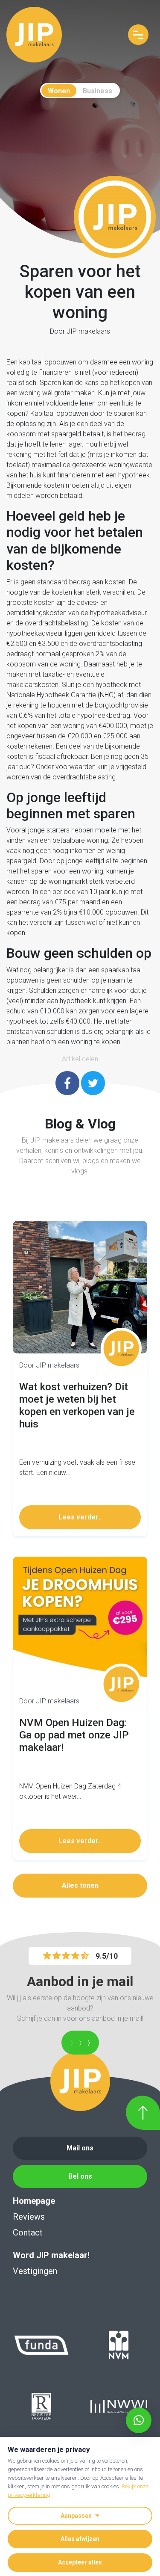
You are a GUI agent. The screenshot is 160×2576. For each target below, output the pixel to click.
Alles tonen (80, 1885)
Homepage (34, 2201)
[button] (139, 2420)
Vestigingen (35, 2271)
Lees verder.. (80, 1517)
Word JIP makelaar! (51, 2255)
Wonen (59, 91)
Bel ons (80, 2176)
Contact (28, 2233)
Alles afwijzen (80, 2539)
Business (97, 91)
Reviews (29, 2217)
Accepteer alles (80, 2562)
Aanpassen (76, 2516)
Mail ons (80, 2148)
